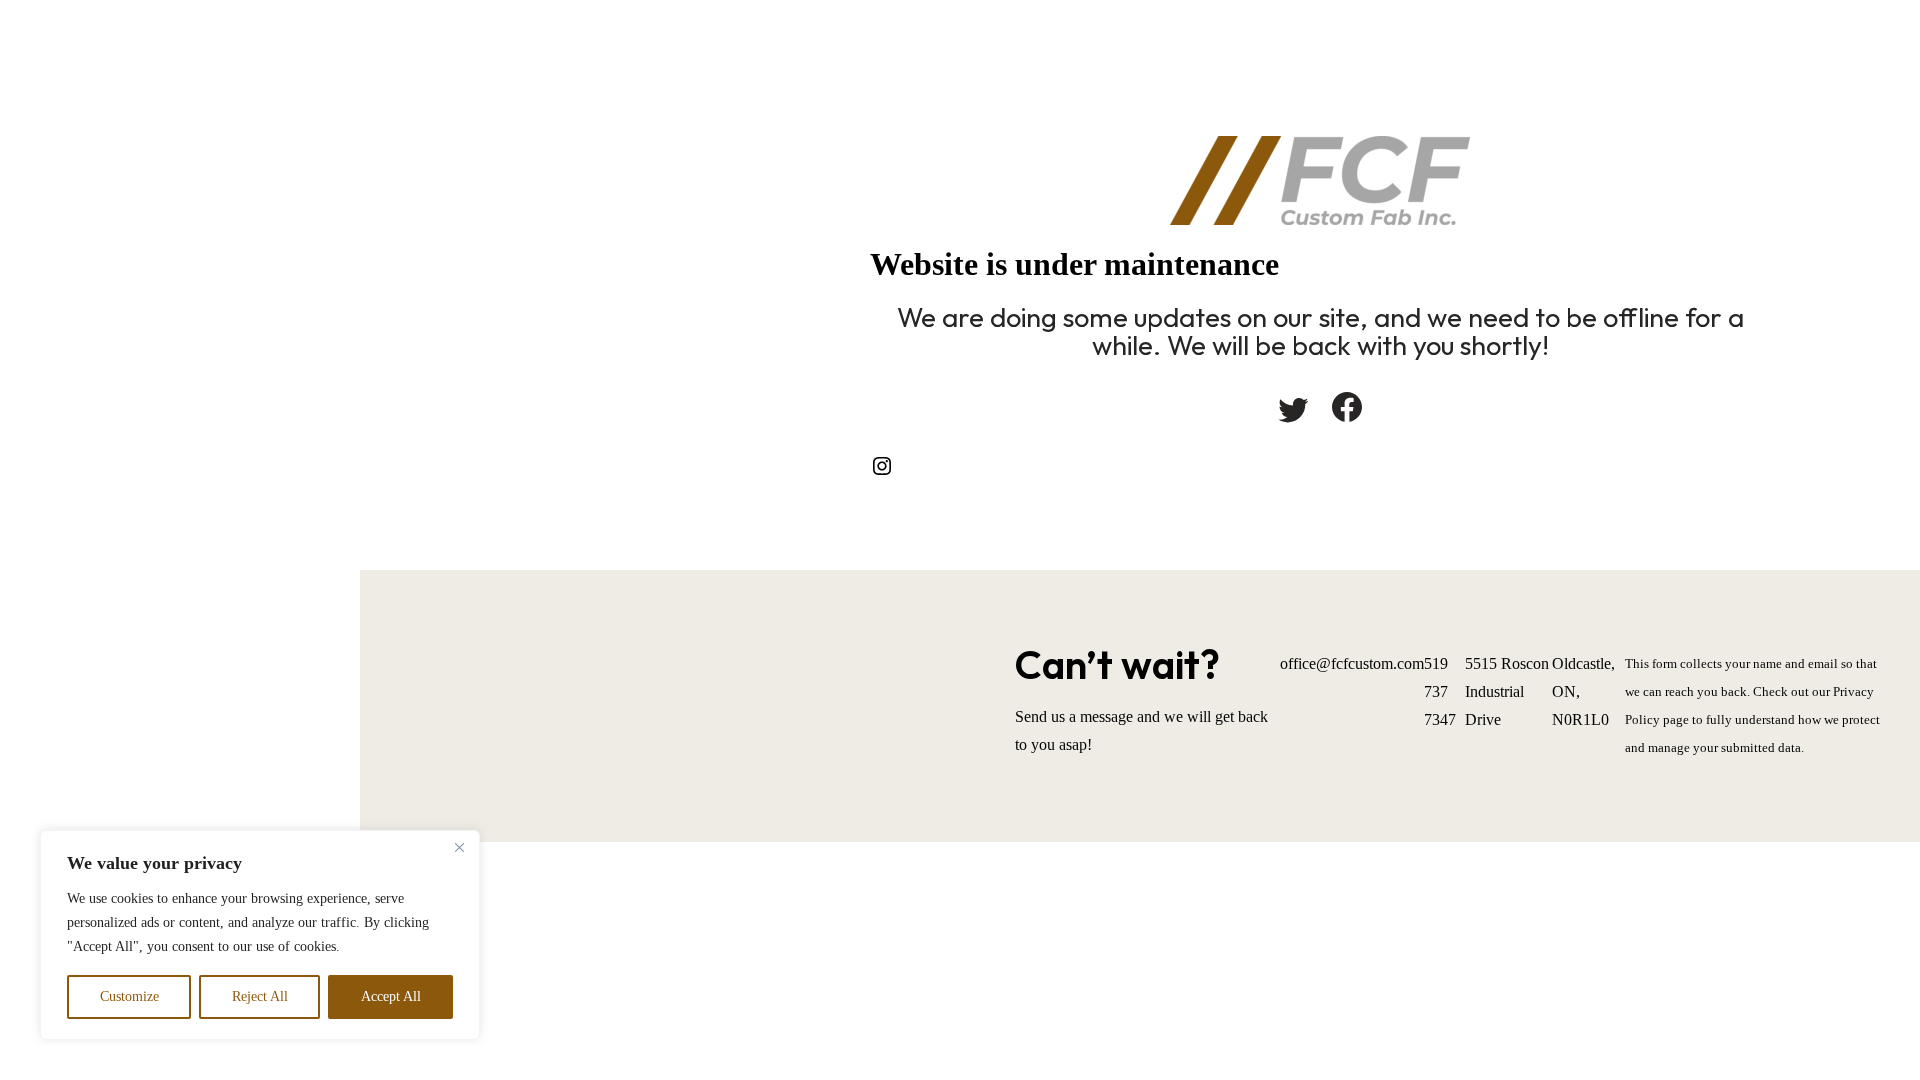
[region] (260, 935)
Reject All (260, 996)
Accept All (391, 996)
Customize (129, 996)
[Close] (459, 847)
